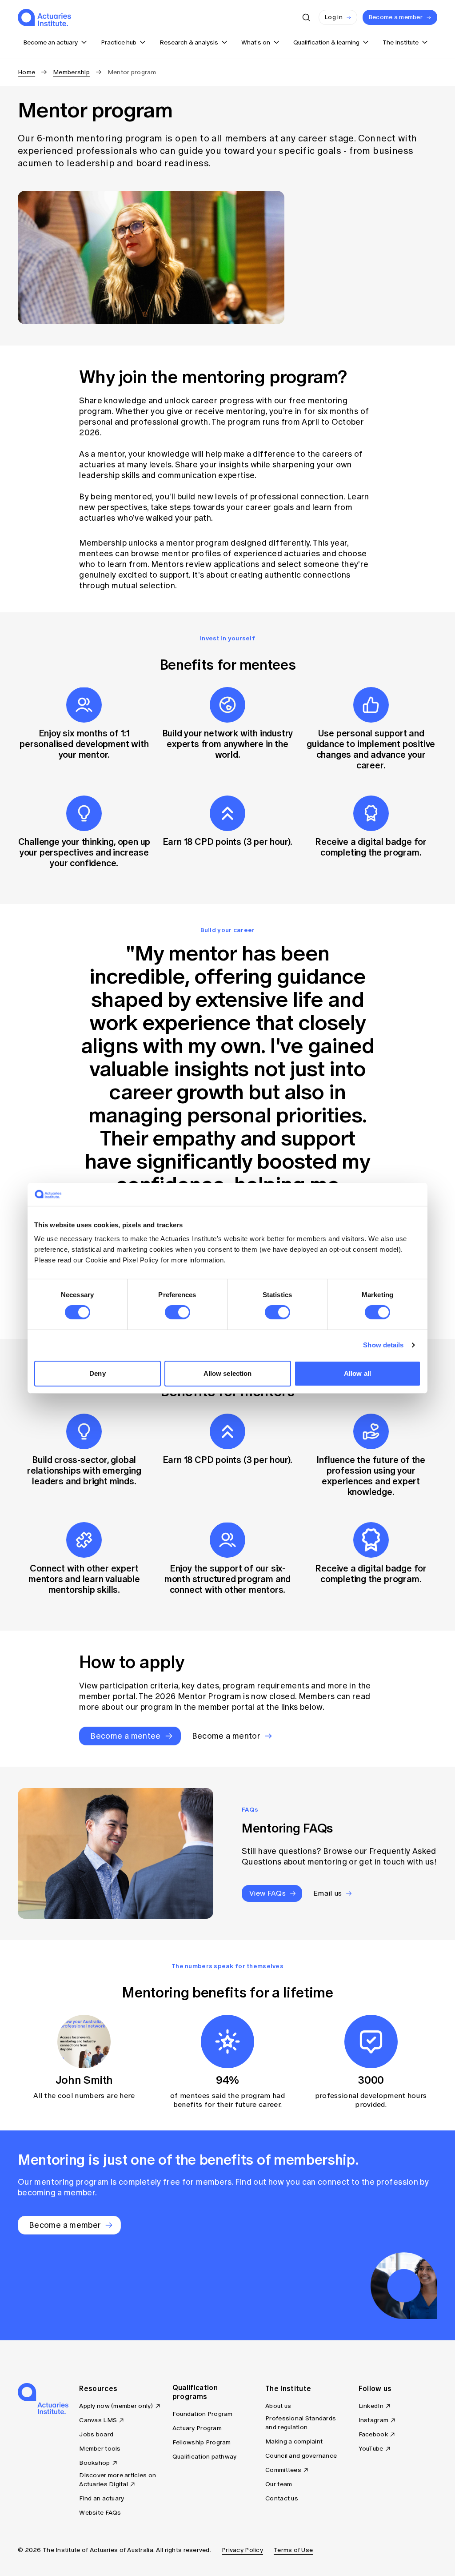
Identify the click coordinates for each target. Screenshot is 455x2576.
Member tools (100, 2449)
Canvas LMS (98, 2420)
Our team (279, 2484)
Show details (383, 1345)
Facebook (373, 2434)
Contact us (282, 2498)
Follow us (375, 2388)
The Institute (288, 2388)
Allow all (357, 1373)
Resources (98, 2388)
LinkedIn (371, 2406)
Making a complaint (294, 2441)
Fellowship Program (202, 2442)
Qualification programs (195, 2392)
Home (26, 72)
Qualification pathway (205, 2457)
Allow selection (228, 1373)
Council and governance (301, 2456)
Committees (283, 2470)
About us (278, 2406)
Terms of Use (293, 2550)
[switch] (178, 1312)
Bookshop (94, 2463)
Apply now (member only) (116, 2406)
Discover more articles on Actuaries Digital (118, 2480)
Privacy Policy (242, 2550)
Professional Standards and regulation (301, 2423)
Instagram (374, 2420)
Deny (97, 1373)
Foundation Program (203, 2414)
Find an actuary (102, 2498)
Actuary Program (197, 2428)
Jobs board (96, 2434)
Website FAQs (100, 2513)
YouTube (371, 2449)
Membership (71, 72)
